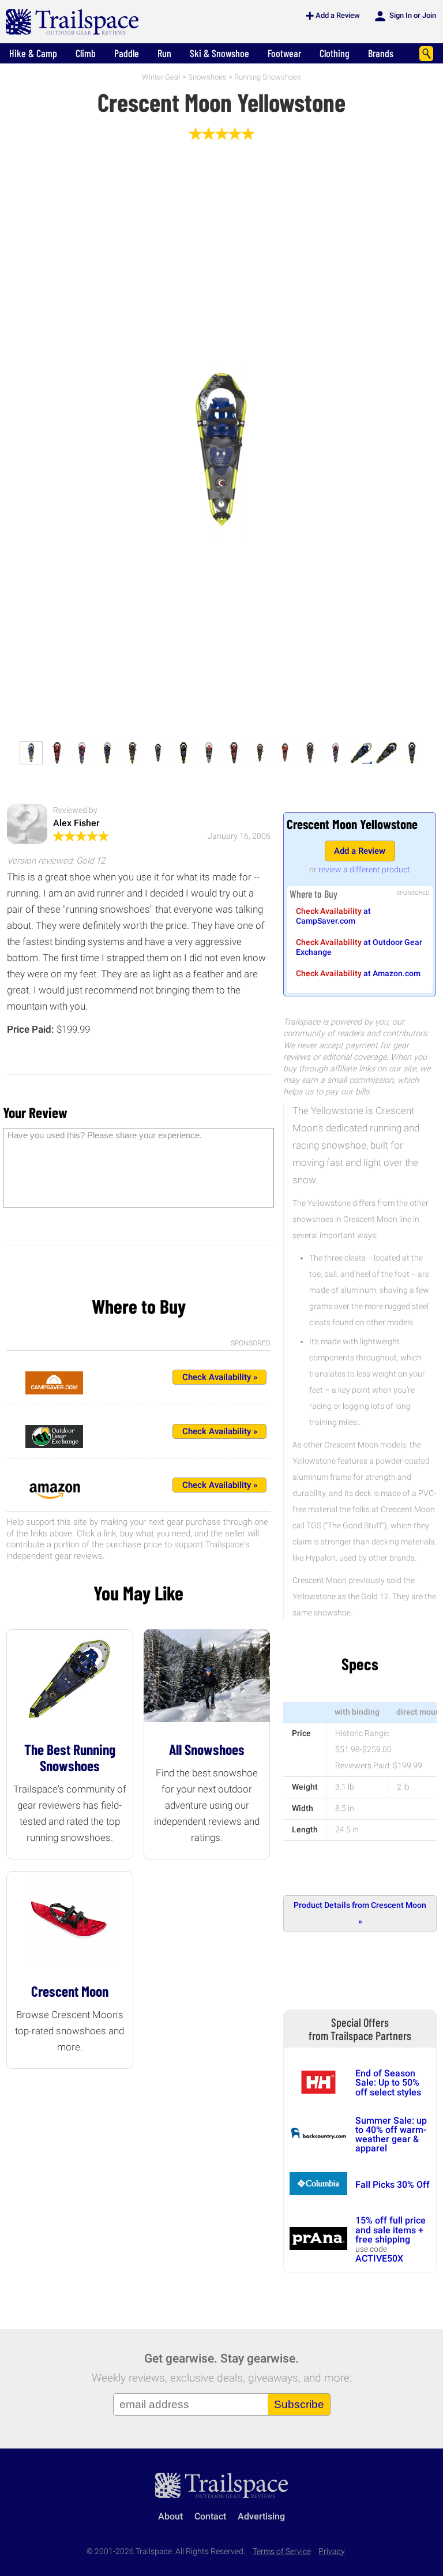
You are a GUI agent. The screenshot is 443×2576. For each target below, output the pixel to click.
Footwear (284, 53)
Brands (381, 53)
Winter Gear (161, 77)
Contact (210, 2516)
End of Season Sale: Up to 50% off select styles (388, 2083)
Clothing (335, 53)
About (170, 2516)
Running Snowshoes (268, 77)
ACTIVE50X (379, 2258)
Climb (86, 53)
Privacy (332, 2551)
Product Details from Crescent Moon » (360, 1913)
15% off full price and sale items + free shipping (391, 2230)
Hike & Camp (33, 53)
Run (164, 53)
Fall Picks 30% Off (393, 2185)
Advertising (261, 2516)
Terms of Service (282, 2551)
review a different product (364, 869)
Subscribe (299, 2404)
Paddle (127, 53)
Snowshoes (207, 77)
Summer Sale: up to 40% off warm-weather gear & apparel (391, 2135)
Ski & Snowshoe (219, 53)
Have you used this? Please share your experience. (105, 1135)
